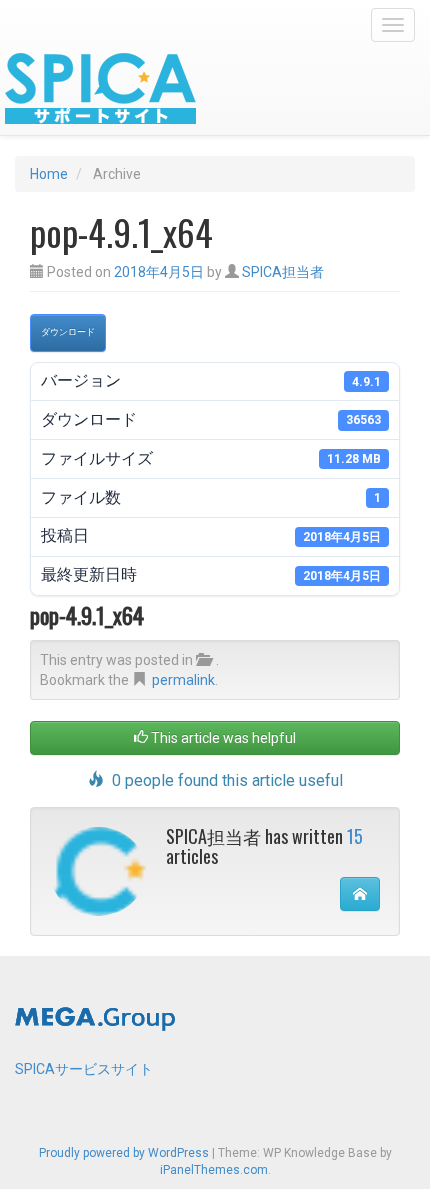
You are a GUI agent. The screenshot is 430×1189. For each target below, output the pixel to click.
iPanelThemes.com (214, 1170)
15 (355, 836)
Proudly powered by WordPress (124, 1153)
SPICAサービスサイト (84, 1069)
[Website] (360, 894)
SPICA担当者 (283, 272)
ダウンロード (68, 332)
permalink (183, 680)
